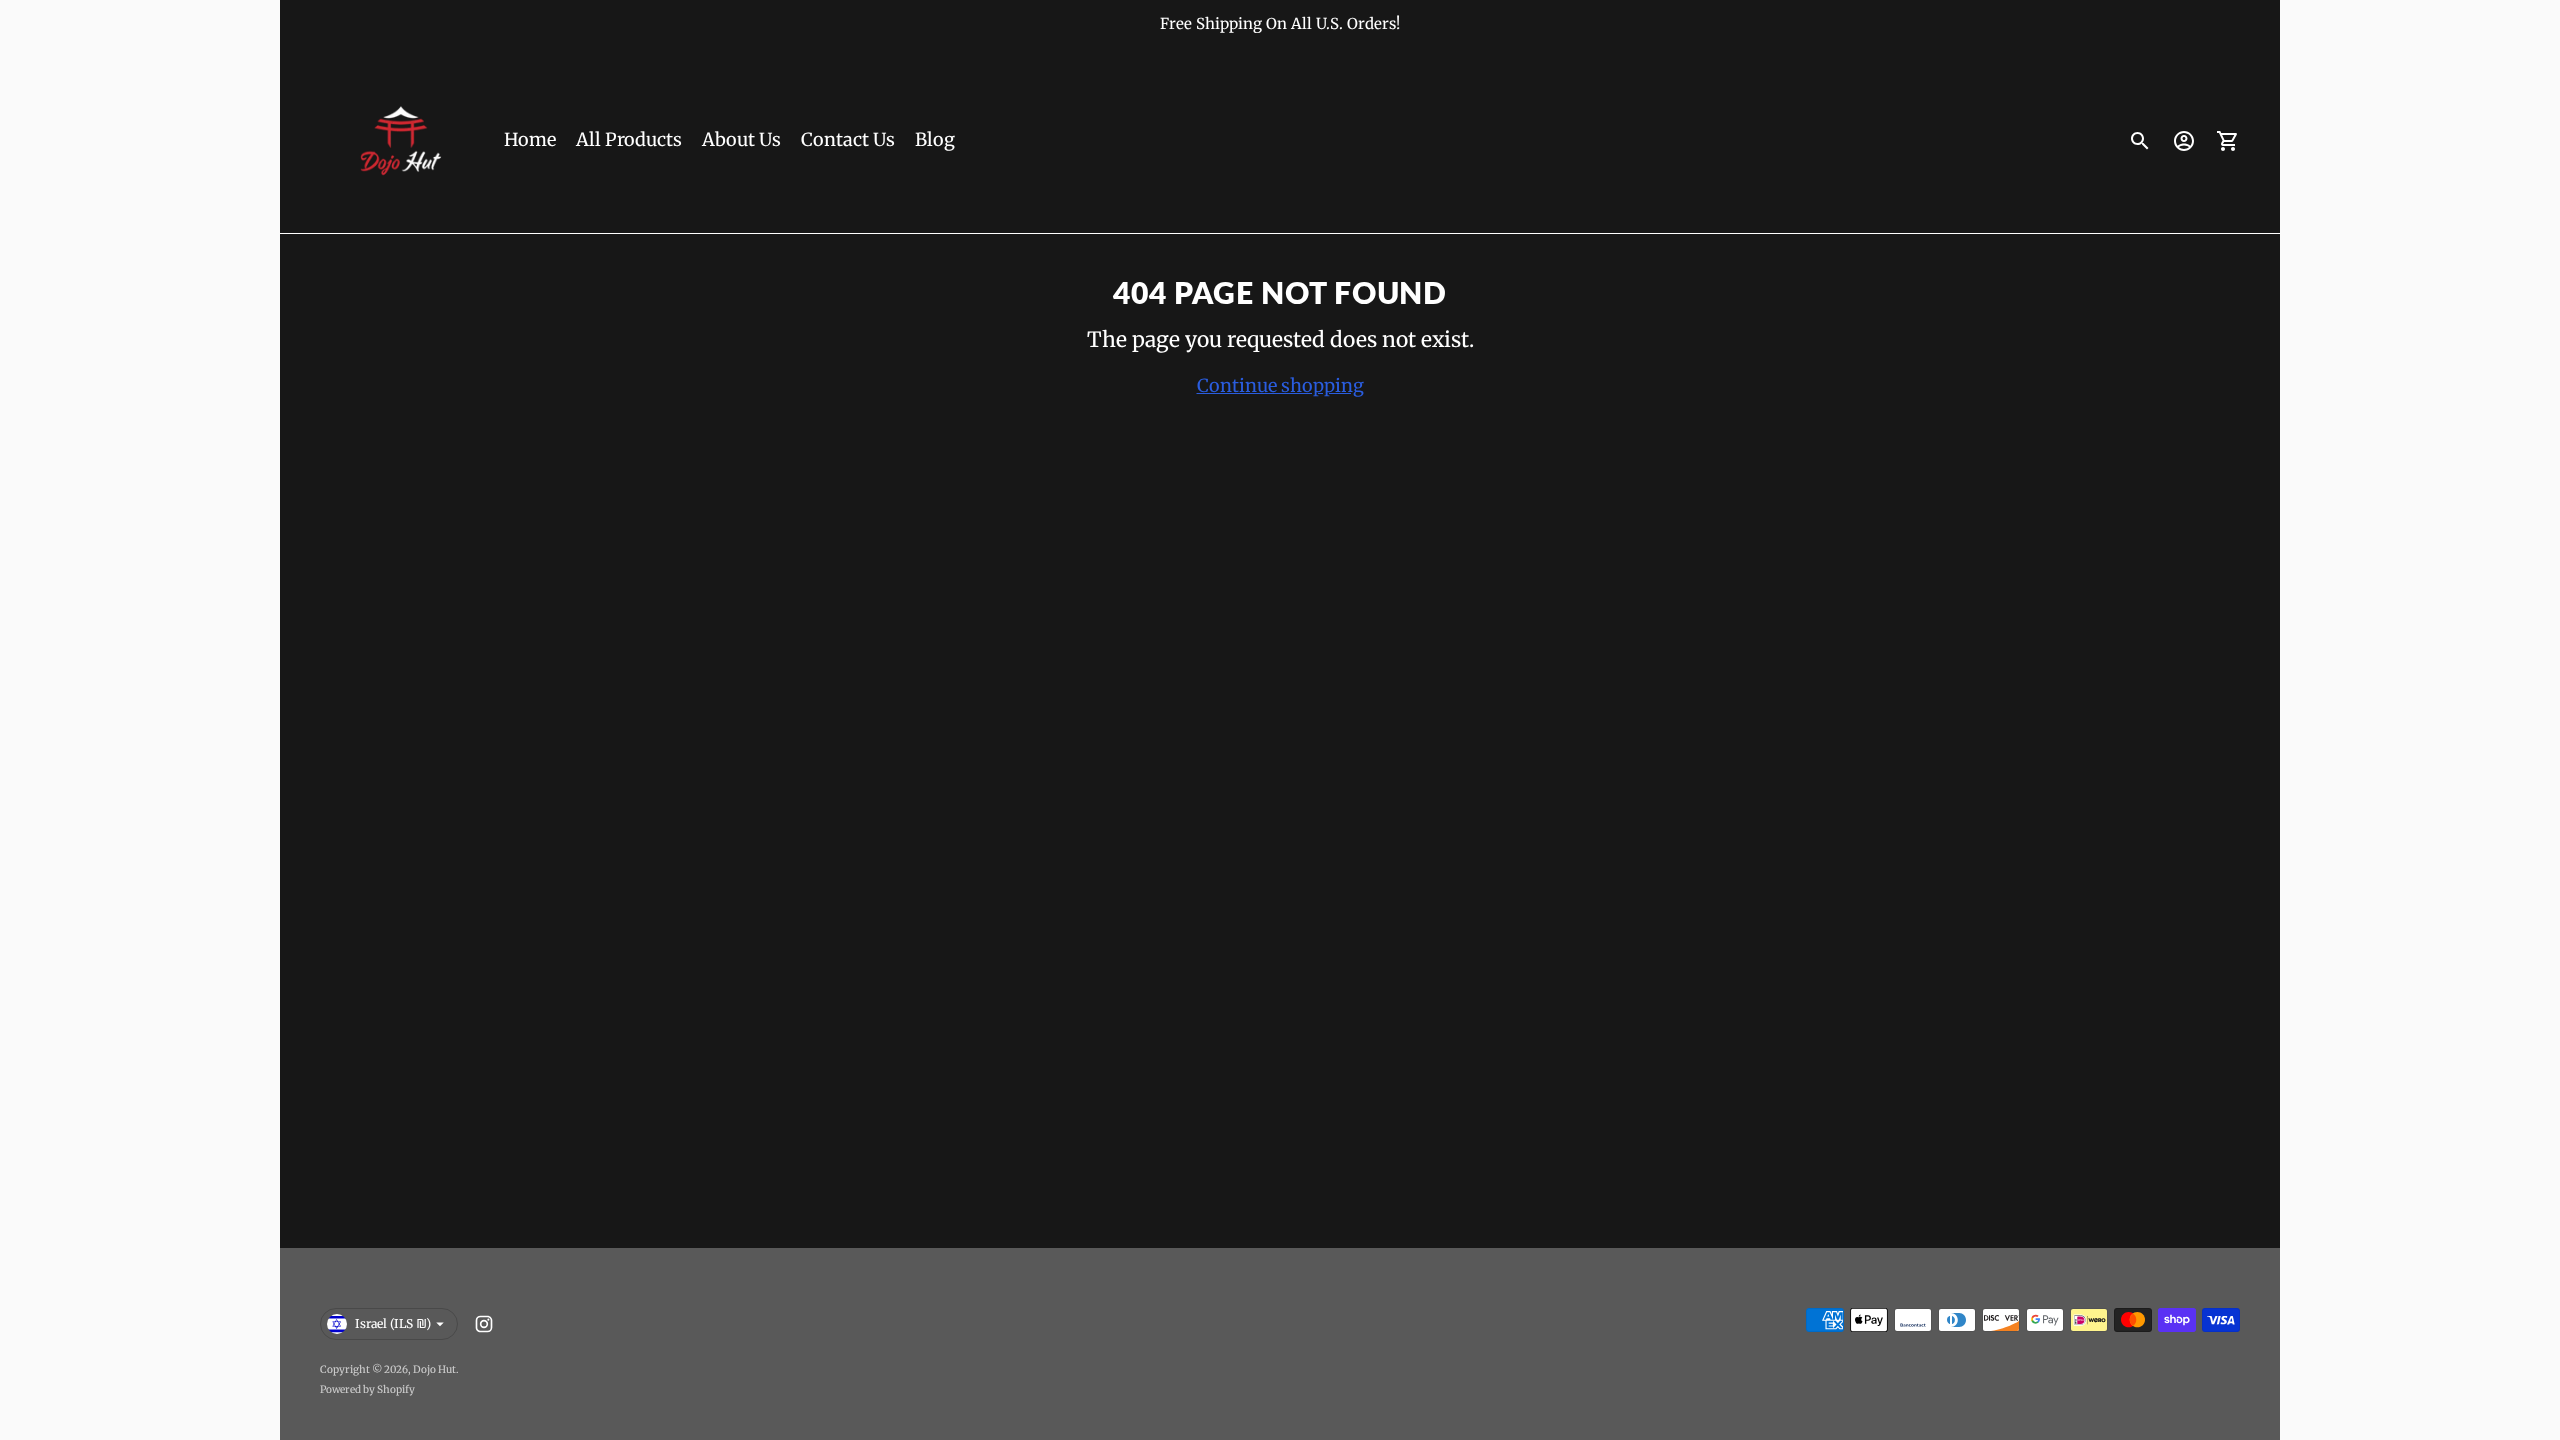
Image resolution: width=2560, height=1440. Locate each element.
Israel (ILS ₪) (393, 1323)
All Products (629, 139)
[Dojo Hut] (400, 141)
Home (530, 139)
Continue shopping (1280, 385)
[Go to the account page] (2184, 141)
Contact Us (848, 139)
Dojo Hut (434, 1369)
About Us (741, 139)
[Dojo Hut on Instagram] (484, 1324)
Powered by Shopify (367, 1389)
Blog (935, 139)
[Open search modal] (2140, 141)
